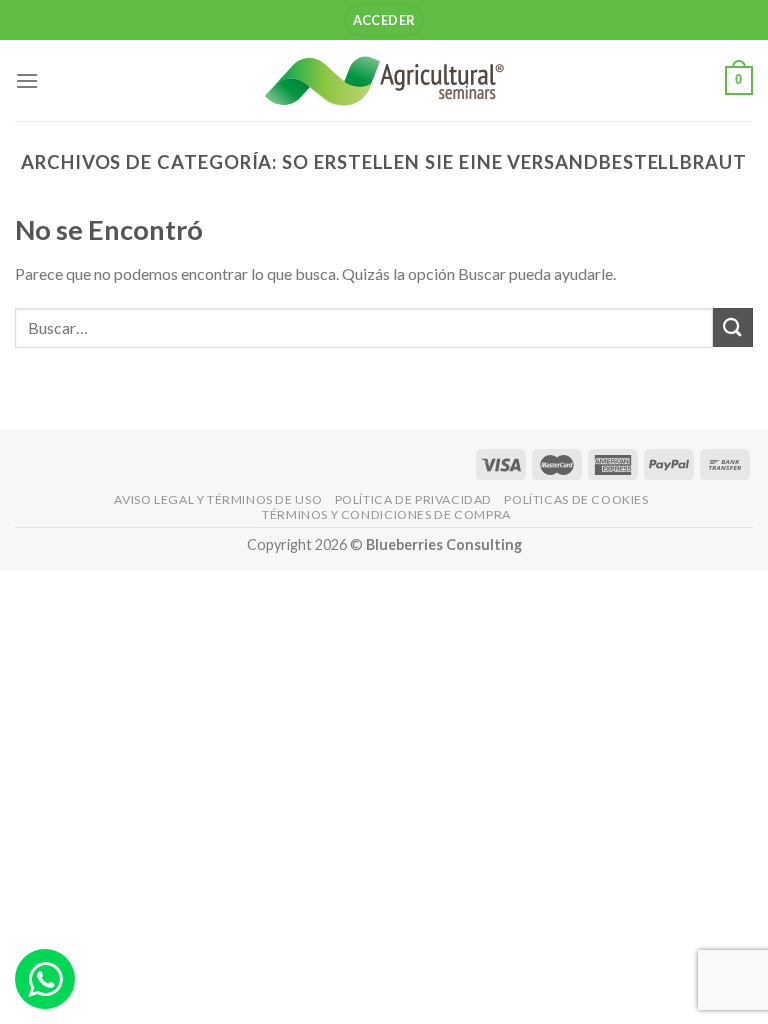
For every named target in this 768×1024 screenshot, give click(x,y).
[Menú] (27, 80)
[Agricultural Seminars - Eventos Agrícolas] (384, 80)
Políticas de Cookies (576, 499)
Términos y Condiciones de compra (386, 514)
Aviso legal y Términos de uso (218, 499)
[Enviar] (733, 327)
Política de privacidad (413, 499)
